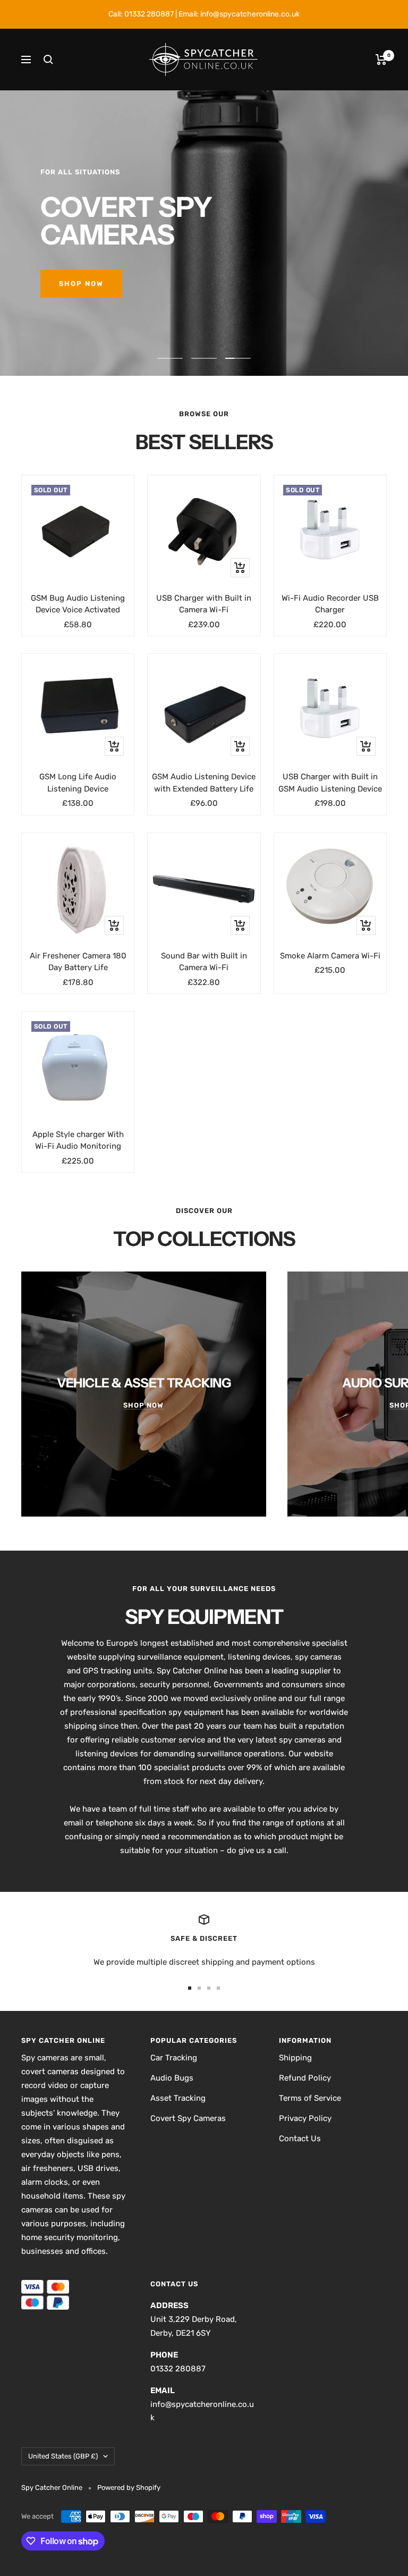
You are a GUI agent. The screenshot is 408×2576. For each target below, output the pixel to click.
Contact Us (300, 2139)
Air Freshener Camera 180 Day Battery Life (78, 962)
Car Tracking (174, 2058)
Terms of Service (310, 2098)
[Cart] (381, 60)
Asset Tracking (178, 2098)
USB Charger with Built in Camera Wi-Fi (204, 604)
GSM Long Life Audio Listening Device (78, 783)
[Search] (48, 60)
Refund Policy (305, 2078)
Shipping (295, 2058)
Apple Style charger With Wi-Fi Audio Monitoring (78, 1140)
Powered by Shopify (129, 2487)
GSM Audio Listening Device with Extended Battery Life (204, 783)
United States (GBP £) (63, 2456)
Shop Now (81, 284)
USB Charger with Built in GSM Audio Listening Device (330, 783)
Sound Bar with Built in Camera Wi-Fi (204, 962)
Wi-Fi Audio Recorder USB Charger (330, 604)
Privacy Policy (305, 2118)
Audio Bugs (172, 2078)
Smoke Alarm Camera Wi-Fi (330, 956)
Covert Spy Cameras (188, 2118)
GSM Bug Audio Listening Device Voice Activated (78, 604)
